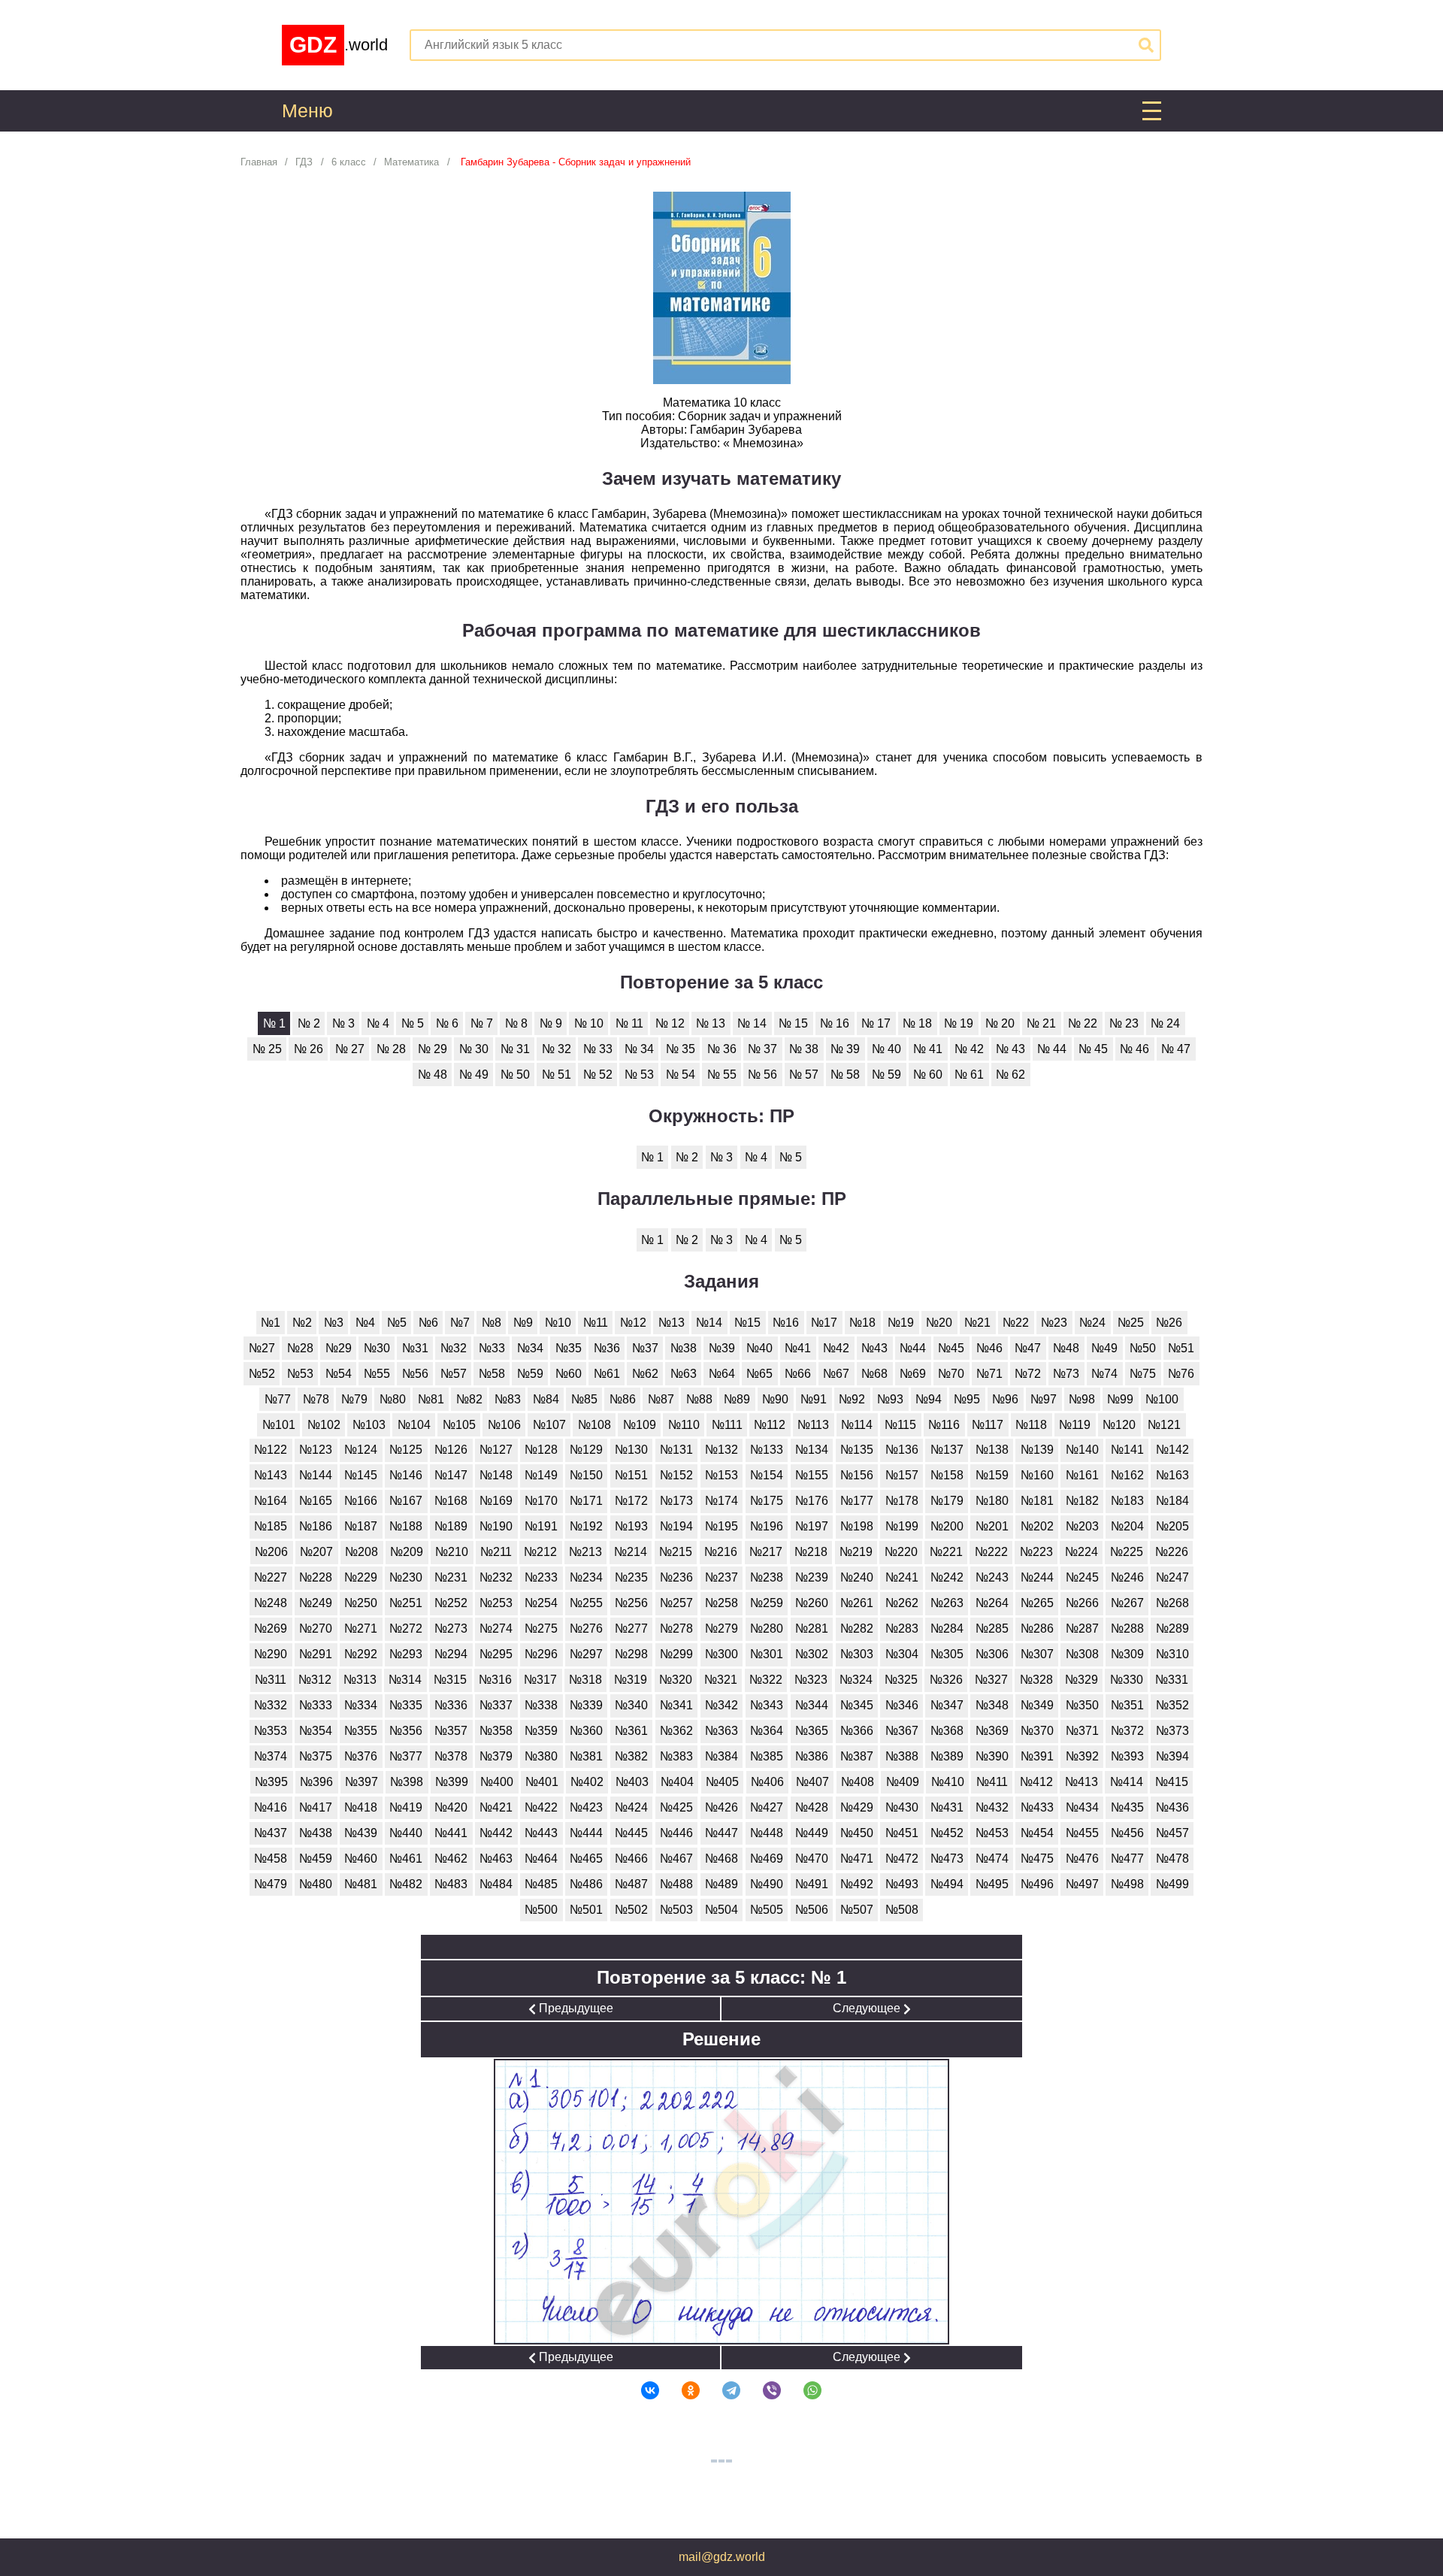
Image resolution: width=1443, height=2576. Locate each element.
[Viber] (762, 2390)
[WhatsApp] (803, 2390)
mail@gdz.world (722, 2557)
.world (339, 45)
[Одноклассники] (681, 2390)
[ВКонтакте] (640, 2390)
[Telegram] (721, 2390)
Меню (307, 111)
